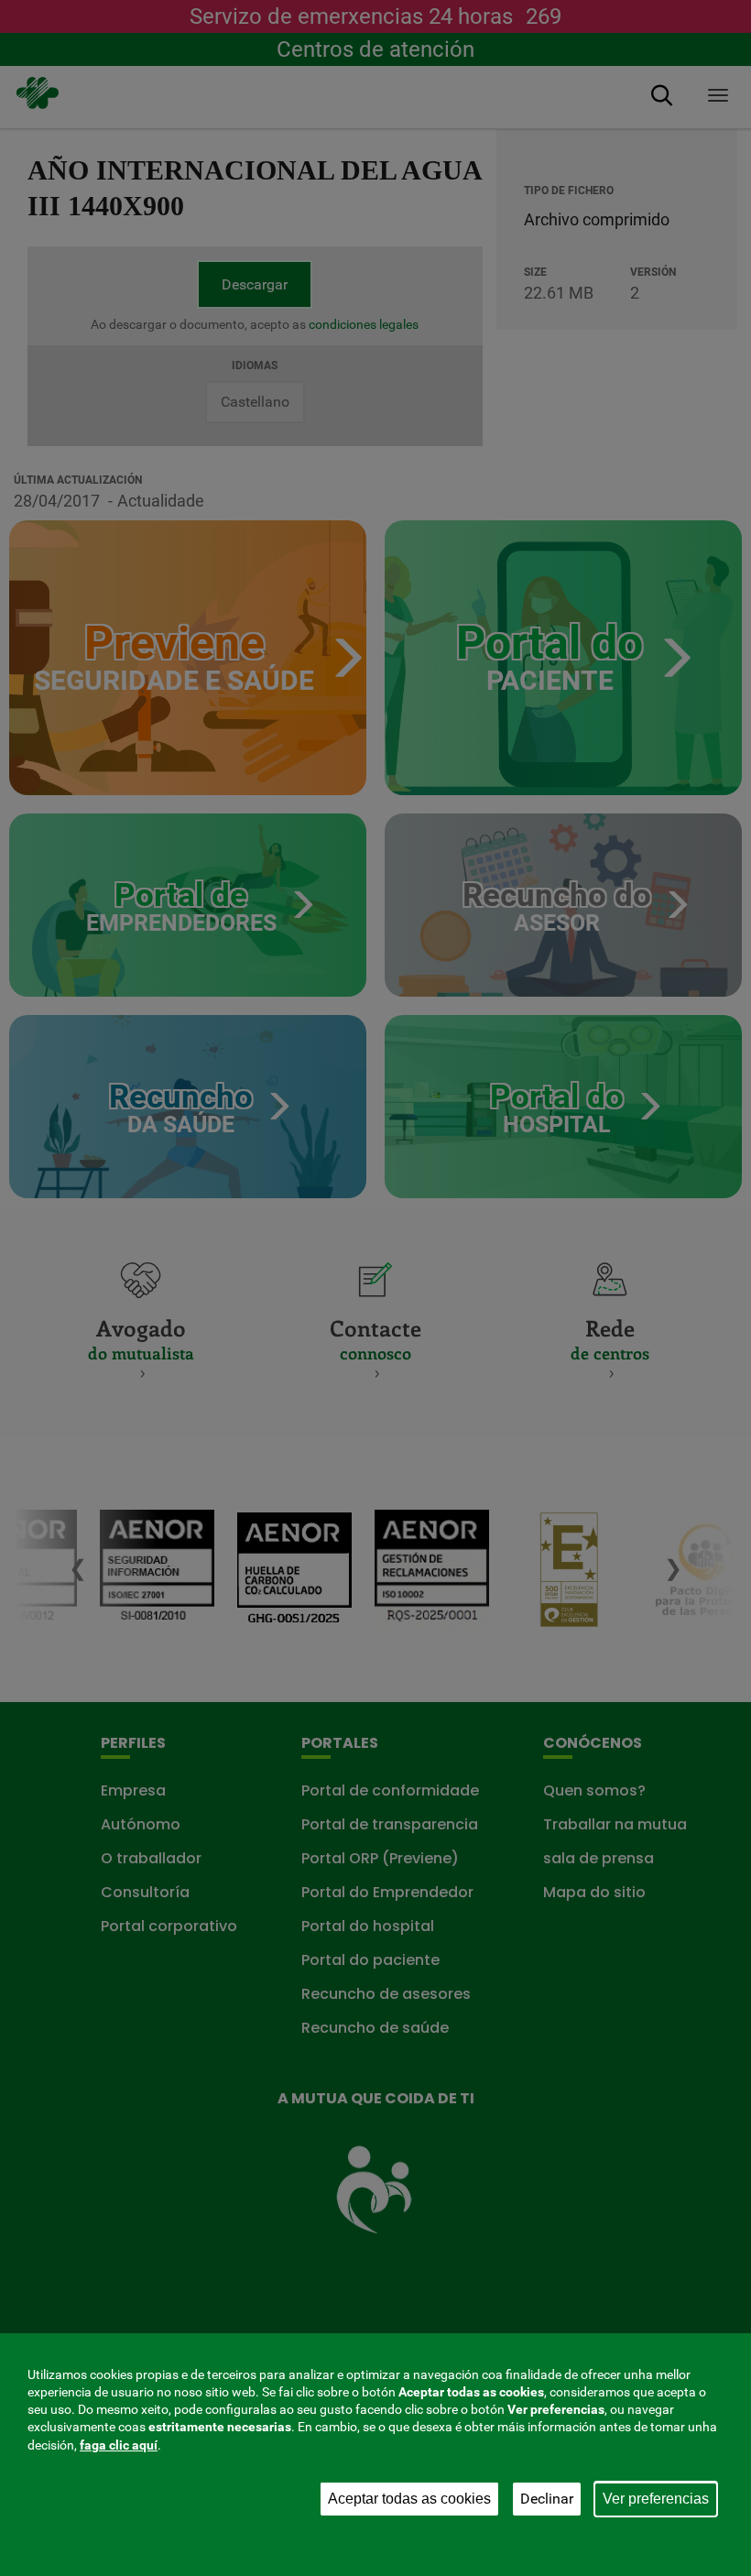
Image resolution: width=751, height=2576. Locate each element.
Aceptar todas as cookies (409, 2499)
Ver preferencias (656, 2499)
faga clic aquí (119, 2445)
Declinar (547, 2499)
